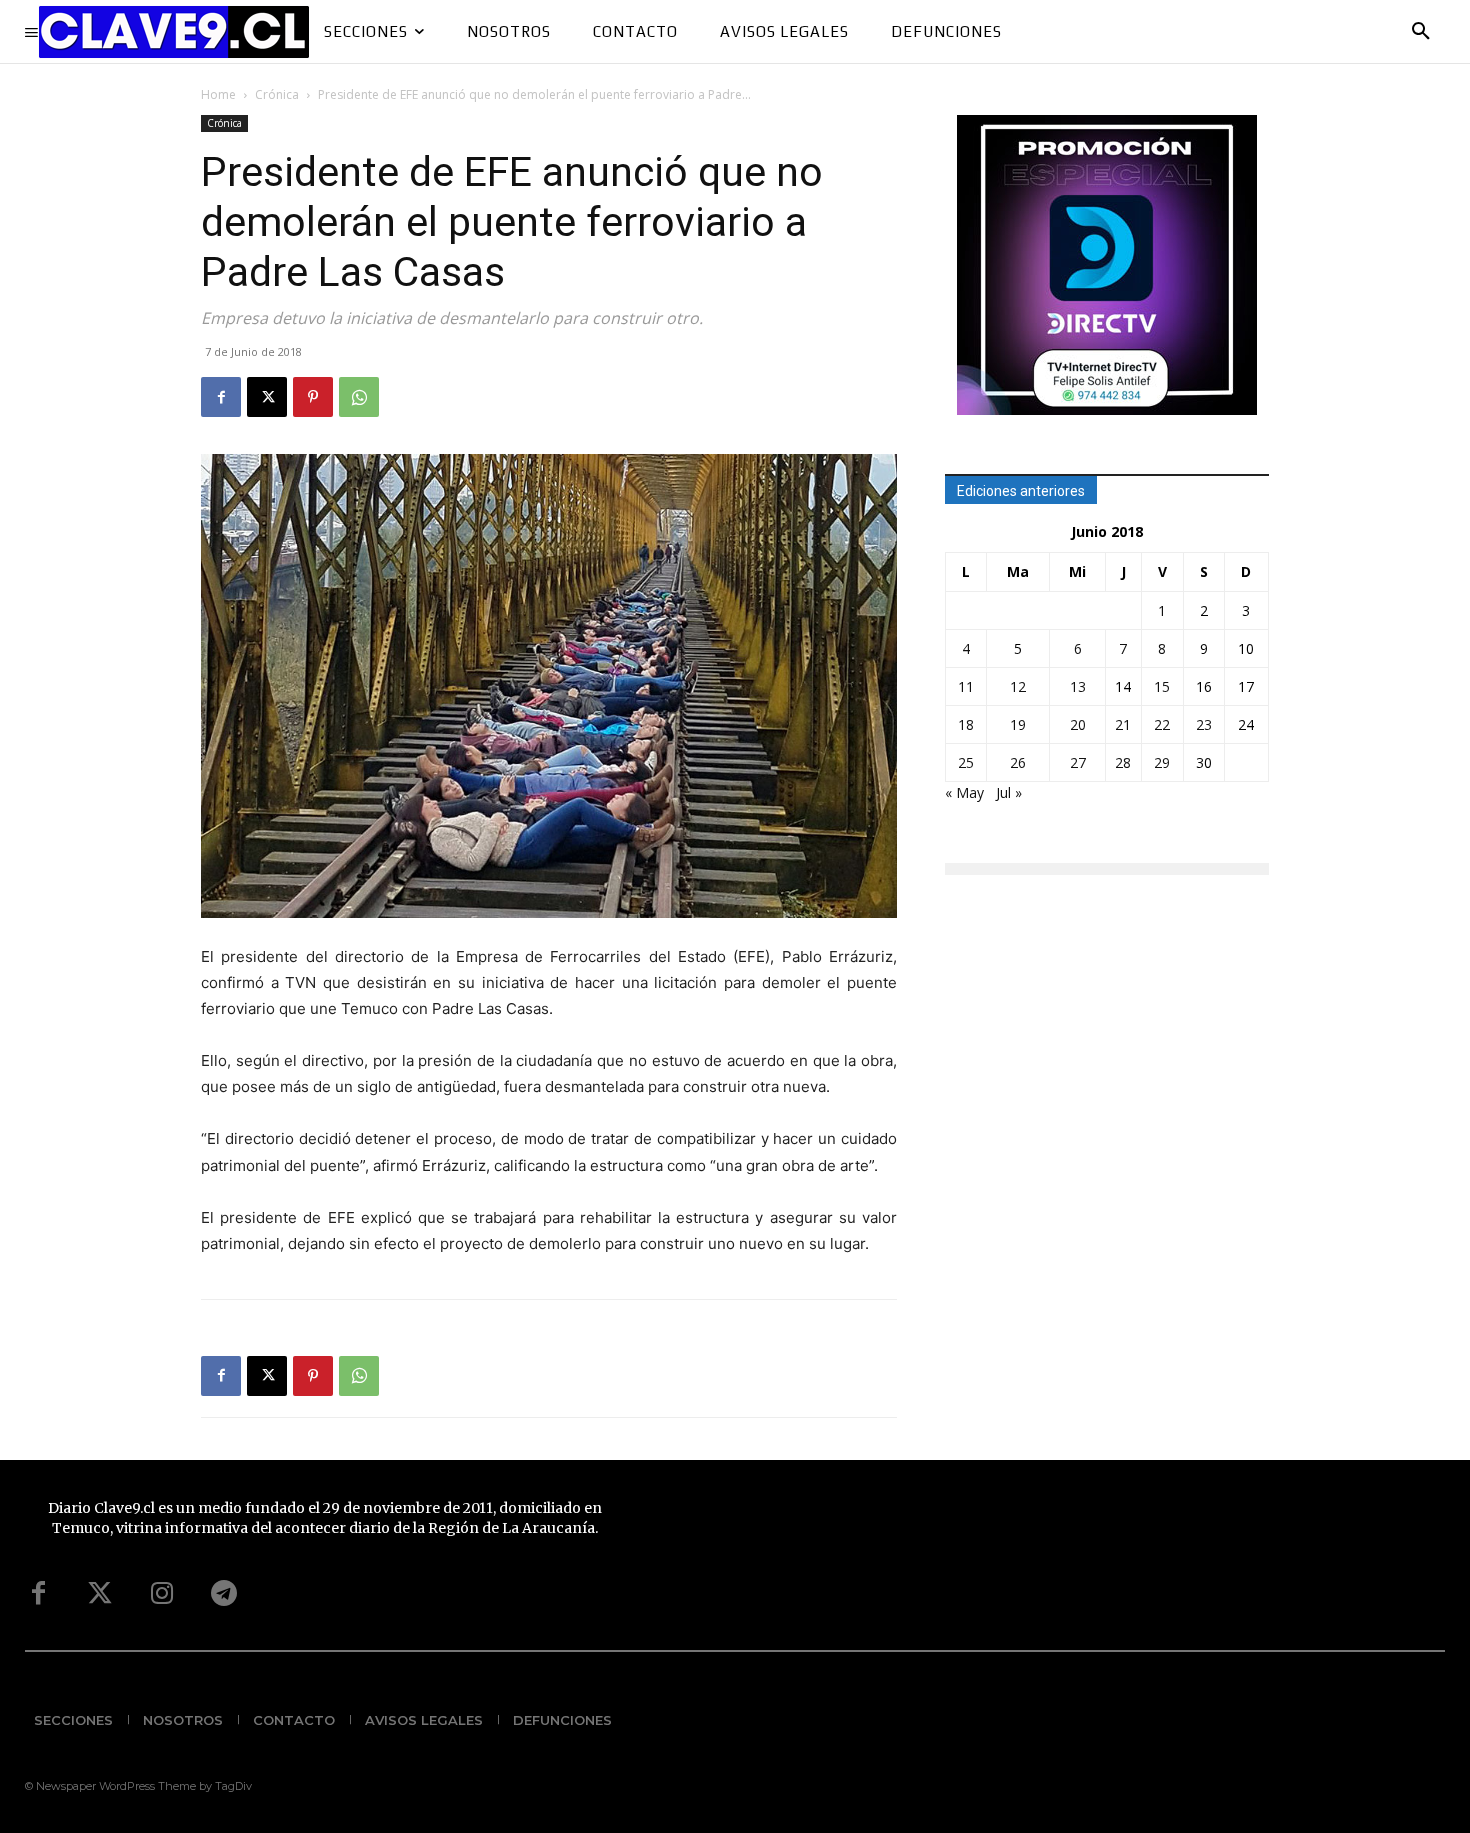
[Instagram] (162, 1594)
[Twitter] (100, 1594)
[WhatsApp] (359, 397)
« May (964, 792)
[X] (267, 397)
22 (1162, 724)
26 (1018, 762)
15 (1162, 686)
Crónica (277, 94)
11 (966, 686)
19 (1018, 724)
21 (1123, 724)
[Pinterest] (313, 397)
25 (966, 762)
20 (1078, 724)
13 (1078, 686)
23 (1204, 724)
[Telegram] (224, 1594)
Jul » (1009, 792)
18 (966, 724)
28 (1123, 762)
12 (1018, 686)
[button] (1421, 32)
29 (1162, 762)
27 (1078, 762)
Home (218, 94)
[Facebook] (221, 397)
